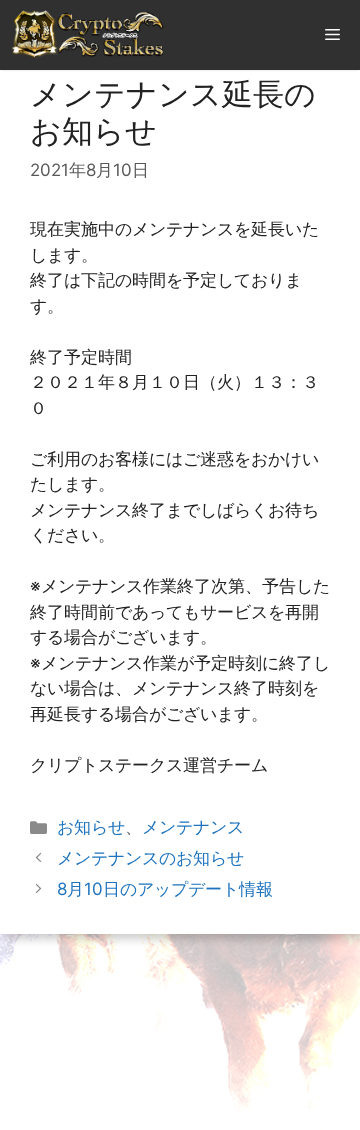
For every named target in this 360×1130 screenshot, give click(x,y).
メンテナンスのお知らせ (150, 858)
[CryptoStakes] (88, 35)
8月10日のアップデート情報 (165, 889)
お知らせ (91, 827)
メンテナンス (193, 827)
